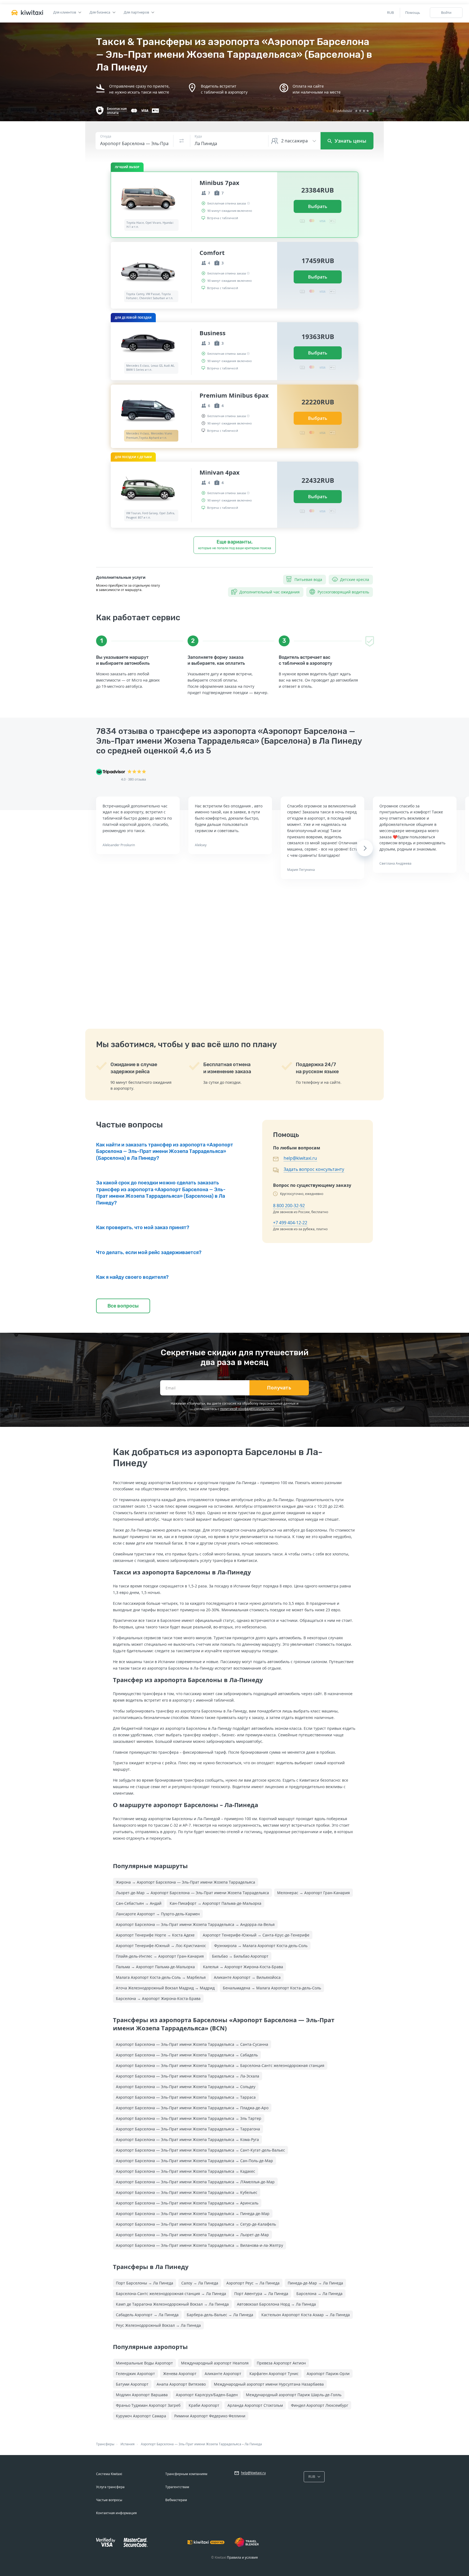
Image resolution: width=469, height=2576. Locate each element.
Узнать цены (350, 141)
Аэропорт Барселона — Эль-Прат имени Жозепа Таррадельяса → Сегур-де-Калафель (196, 2224)
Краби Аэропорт (204, 2405)
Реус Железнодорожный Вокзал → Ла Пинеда (158, 2325)
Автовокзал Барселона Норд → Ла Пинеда (276, 2304)
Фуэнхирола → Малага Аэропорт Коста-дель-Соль (261, 1946)
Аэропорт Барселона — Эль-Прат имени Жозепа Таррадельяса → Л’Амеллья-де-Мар (195, 2182)
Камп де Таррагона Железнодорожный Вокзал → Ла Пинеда (172, 2304)
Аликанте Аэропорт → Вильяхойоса (247, 1977)
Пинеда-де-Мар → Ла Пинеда (315, 2283)
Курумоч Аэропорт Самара (141, 2416)
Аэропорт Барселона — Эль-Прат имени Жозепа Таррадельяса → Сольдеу (186, 2087)
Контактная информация (116, 2513)
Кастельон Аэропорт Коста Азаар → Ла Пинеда (306, 2315)
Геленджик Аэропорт (135, 2374)
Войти (446, 12)
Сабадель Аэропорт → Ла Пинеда (147, 2315)
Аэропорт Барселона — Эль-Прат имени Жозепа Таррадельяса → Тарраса (186, 2097)
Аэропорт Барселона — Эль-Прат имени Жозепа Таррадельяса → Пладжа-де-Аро (192, 2108)
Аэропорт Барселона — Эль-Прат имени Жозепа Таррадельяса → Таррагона (188, 2129)
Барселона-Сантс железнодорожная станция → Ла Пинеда (171, 2294)
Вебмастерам (176, 2500)
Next (365, 848)
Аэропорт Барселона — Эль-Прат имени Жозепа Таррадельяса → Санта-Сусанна (192, 2044)
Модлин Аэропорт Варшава (142, 2395)
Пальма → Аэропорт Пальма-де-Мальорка (155, 1967)
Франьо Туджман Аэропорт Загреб (148, 2405)
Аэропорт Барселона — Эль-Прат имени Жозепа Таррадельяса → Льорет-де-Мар (192, 2235)
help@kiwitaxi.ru (300, 1158)
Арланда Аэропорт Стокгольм (255, 2405)
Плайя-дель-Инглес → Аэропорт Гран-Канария (160, 1956)
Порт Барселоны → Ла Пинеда (145, 2283)
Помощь (413, 12)
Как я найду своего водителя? (132, 1277)
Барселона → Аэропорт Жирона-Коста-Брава (158, 1998)
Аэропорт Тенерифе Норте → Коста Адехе (155, 1935)
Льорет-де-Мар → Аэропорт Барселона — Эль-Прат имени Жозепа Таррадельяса (192, 1893)
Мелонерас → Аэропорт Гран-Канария (313, 1893)
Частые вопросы (109, 2500)
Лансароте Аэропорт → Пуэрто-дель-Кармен (158, 1914)
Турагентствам (177, 2487)
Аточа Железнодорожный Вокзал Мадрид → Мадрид (165, 1988)
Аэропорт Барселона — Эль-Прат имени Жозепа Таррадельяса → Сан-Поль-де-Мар (194, 2161)
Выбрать (318, 206)
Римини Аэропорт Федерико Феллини (210, 2416)
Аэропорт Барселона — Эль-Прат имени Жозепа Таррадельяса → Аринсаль (187, 2203)
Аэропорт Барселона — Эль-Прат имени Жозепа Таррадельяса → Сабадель (187, 2055)
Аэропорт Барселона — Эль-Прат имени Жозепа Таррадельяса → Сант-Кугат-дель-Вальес (200, 2150)
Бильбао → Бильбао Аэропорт (240, 1956)
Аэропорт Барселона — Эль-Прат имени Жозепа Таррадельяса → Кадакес (186, 2171)
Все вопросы (123, 1306)
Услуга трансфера (110, 2487)
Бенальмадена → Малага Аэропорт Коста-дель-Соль (272, 1988)
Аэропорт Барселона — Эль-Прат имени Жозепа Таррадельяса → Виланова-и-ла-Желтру (199, 2245)
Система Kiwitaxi (109, 2474)
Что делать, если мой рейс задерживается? (149, 1252)
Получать (279, 1388)
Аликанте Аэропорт (223, 2374)
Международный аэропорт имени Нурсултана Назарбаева (269, 2384)
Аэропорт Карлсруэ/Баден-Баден (207, 2395)
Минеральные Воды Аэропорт (144, 2363)
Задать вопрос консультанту (314, 1169)
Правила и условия (242, 2557)
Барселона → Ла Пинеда (319, 2294)
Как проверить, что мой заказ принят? (143, 1228)
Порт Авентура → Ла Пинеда (261, 2294)
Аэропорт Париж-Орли (328, 2374)
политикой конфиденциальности (247, 1409)
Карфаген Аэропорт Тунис (274, 2374)
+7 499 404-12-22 (290, 1223)
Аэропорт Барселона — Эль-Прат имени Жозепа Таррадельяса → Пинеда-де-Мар (193, 2214)
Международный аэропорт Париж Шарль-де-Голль (294, 2395)
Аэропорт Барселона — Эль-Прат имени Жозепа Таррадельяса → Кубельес (187, 2192)
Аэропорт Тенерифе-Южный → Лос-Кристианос (161, 1946)
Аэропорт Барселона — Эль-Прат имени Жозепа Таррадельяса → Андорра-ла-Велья (195, 1924)
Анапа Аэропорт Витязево (181, 2384)
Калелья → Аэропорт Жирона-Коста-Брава (243, 1967)
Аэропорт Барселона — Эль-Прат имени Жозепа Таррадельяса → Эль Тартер (189, 2118)
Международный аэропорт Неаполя (215, 2363)
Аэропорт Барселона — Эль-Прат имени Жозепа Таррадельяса (191, 2444)
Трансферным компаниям (186, 2474)
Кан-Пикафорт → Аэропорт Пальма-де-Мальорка (216, 1903)
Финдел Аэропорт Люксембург (320, 2405)
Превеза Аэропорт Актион (281, 2363)
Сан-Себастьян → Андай (139, 1903)
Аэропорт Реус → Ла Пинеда (253, 2283)
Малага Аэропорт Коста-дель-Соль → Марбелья (161, 1977)
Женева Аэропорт (180, 2374)
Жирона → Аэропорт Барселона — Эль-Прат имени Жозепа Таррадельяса (186, 1882)
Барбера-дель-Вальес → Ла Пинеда (220, 2315)
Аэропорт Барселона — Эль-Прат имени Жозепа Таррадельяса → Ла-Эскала (188, 2076)
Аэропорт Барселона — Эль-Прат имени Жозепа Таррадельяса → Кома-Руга (187, 2139)
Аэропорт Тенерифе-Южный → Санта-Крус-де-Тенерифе (256, 1935)
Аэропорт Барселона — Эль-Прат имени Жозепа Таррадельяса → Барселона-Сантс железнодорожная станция (220, 2065)
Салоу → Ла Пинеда (200, 2283)
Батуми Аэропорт (132, 2384)
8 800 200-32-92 (289, 1206)
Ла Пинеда (253, 2444)
